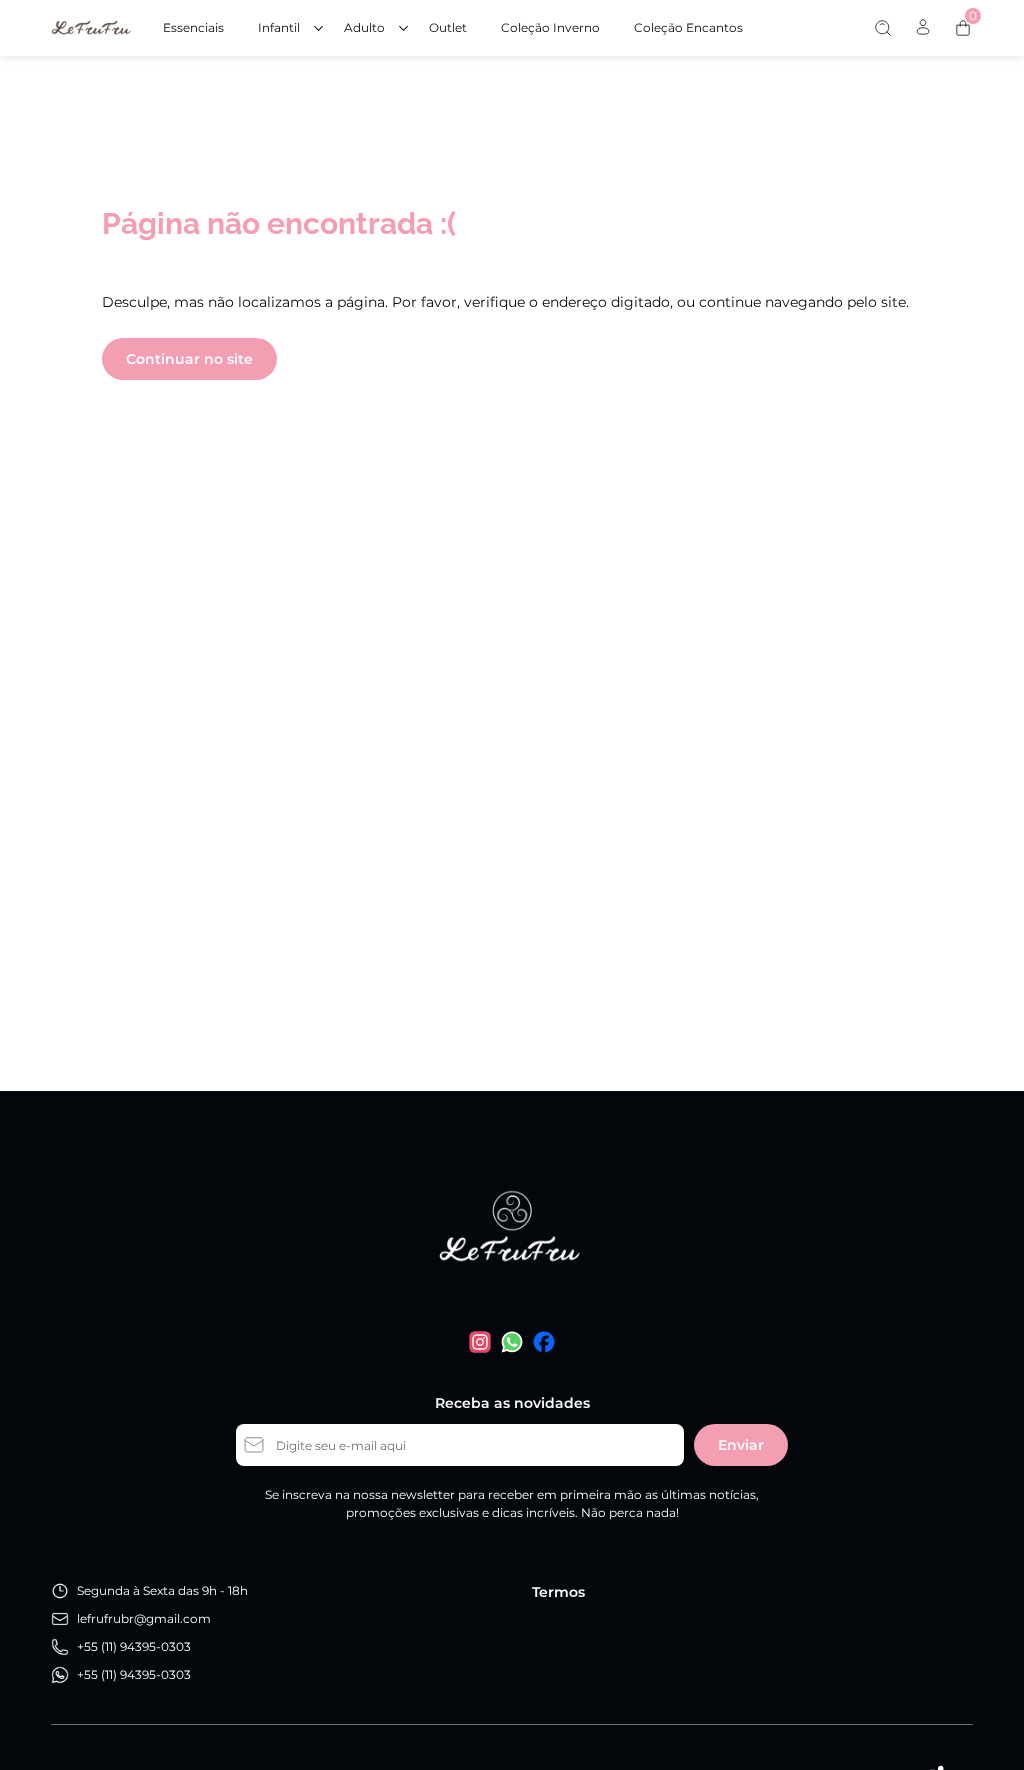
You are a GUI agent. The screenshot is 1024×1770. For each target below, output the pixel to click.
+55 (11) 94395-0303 (134, 1646)
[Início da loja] (91, 28)
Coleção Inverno (550, 27)
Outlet (448, 27)
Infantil (279, 27)
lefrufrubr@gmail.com (144, 1618)
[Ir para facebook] (544, 1342)
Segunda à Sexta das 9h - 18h (162, 1590)
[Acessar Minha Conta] (923, 32)
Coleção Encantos (688, 27)
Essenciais (193, 27)
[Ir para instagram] (480, 1342)
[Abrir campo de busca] (883, 28)
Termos (558, 1592)
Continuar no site (189, 359)
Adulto (364, 27)
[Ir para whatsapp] (512, 1342)
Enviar (741, 1445)
